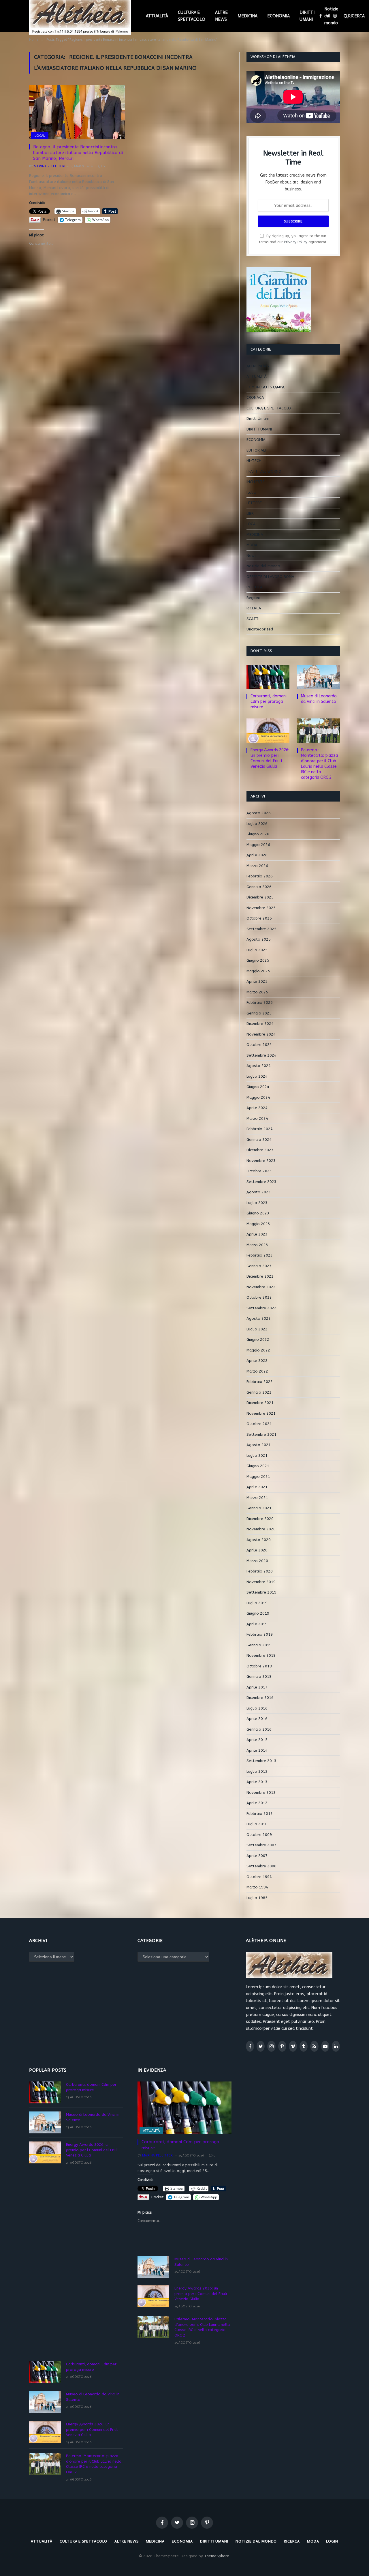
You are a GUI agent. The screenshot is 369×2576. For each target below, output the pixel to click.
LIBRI (251, 513)
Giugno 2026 (258, 834)
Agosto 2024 (259, 1066)
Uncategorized (260, 629)
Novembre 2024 (261, 1034)
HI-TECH (254, 461)
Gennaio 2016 (259, 1729)
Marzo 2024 (257, 1118)
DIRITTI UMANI (307, 16)
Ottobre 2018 (259, 1666)
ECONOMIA (278, 16)
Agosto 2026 (259, 813)
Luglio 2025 (257, 950)
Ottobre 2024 (259, 1045)
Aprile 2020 (257, 1550)
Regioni (253, 598)
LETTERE (254, 503)
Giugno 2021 (258, 1466)
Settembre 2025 (261, 929)
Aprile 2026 (257, 855)
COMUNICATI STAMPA (266, 387)
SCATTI (253, 619)
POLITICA (255, 587)
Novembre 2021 (261, 1413)
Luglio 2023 (257, 1203)
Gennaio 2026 (259, 887)
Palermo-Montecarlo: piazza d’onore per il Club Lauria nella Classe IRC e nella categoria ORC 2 (319, 764)
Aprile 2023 (257, 1234)
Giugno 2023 (258, 1213)
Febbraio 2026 (260, 876)
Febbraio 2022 (260, 1382)
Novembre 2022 (261, 1287)
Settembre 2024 (261, 1055)
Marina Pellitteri (49, 166)
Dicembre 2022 (260, 1276)
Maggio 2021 (258, 1477)
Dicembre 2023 (260, 1150)
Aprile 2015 (257, 1740)
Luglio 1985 (257, 1898)
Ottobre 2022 (259, 1297)
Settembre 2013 (261, 1761)
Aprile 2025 (257, 981)
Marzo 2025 (257, 992)
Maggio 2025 (258, 971)
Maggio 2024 (258, 1097)
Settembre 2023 (261, 1182)
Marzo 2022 (257, 1371)
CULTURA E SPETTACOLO (192, 16)
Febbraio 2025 (260, 1002)
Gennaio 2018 (259, 1677)
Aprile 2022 (257, 1361)
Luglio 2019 (257, 1603)
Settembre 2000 (261, 1866)
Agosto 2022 (259, 1318)
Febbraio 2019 (260, 1634)
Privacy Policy (296, 242)
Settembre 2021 (261, 1434)
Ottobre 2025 (259, 918)
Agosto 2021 (259, 1445)
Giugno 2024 (258, 1087)
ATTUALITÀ (157, 16)
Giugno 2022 (258, 1340)
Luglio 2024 (257, 1076)
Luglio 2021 (257, 1455)
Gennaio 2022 (259, 1392)
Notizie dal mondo (331, 16)
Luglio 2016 (257, 1708)
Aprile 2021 (257, 1487)
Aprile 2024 (257, 1108)
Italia (251, 492)
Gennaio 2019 (259, 1645)
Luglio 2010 (257, 1824)
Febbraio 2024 (260, 1129)
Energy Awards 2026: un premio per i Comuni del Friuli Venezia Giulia (270, 758)
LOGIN (332, 2541)
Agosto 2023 (259, 1192)
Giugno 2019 (258, 1613)
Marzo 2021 (257, 1498)
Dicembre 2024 (260, 1024)
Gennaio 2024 (259, 1140)
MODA (252, 545)
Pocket (49, 220)
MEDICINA (247, 16)
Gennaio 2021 (259, 1508)
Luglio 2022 (257, 1329)
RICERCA (254, 608)
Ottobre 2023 (259, 1171)
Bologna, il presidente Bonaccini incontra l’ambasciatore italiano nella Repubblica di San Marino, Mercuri (78, 153)
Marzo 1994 (257, 1887)
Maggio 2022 (258, 1350)
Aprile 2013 (257, 1782)
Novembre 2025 (261, 908)
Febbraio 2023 (260, 1255)
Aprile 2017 (257, 1687)
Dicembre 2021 (260, 1403)
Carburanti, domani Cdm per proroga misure (269, 702)
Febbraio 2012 (260, 1814)
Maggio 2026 (258, 845)
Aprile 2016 (257, 1719)
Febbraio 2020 (260, 1571)
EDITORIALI (256, 450)
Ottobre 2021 (259, 1424)
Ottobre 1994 (259, 1877)
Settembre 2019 (261, 1592)
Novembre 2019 (261, 1582)
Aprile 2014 (257, 1750)
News (252, 556)
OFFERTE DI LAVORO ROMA (270, 577)
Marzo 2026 (257, 866)
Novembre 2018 (261, 1655)
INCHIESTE (256, 482)
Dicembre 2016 (260, 1698)
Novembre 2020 (261, 1529)
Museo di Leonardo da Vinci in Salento (319, 699)
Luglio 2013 (257, 1771)
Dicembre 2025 (260, 897)
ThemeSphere (217, 2556)
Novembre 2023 (261, 1161)
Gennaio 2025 (259, 1013)
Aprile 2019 (257, 1624)
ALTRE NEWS (221, 16)
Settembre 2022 (261, 1308)
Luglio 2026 (257, 824)
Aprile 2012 (257, 1803)
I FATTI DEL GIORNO (264, 471)
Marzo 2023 (257, 1245)
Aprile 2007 (257, 1856)
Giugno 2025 (258, 960)
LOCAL (40, 136)
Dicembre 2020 (260, 1519)
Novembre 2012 (261, 1792)
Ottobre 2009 (259, 1835)
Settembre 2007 (261, 1845)
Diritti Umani (258, 419)
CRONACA (255, 397)
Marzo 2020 (257, 1561)
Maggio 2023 (258, 1224)
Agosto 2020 (259, 1540)
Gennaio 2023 (259, 1266)
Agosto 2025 (259, 939)
